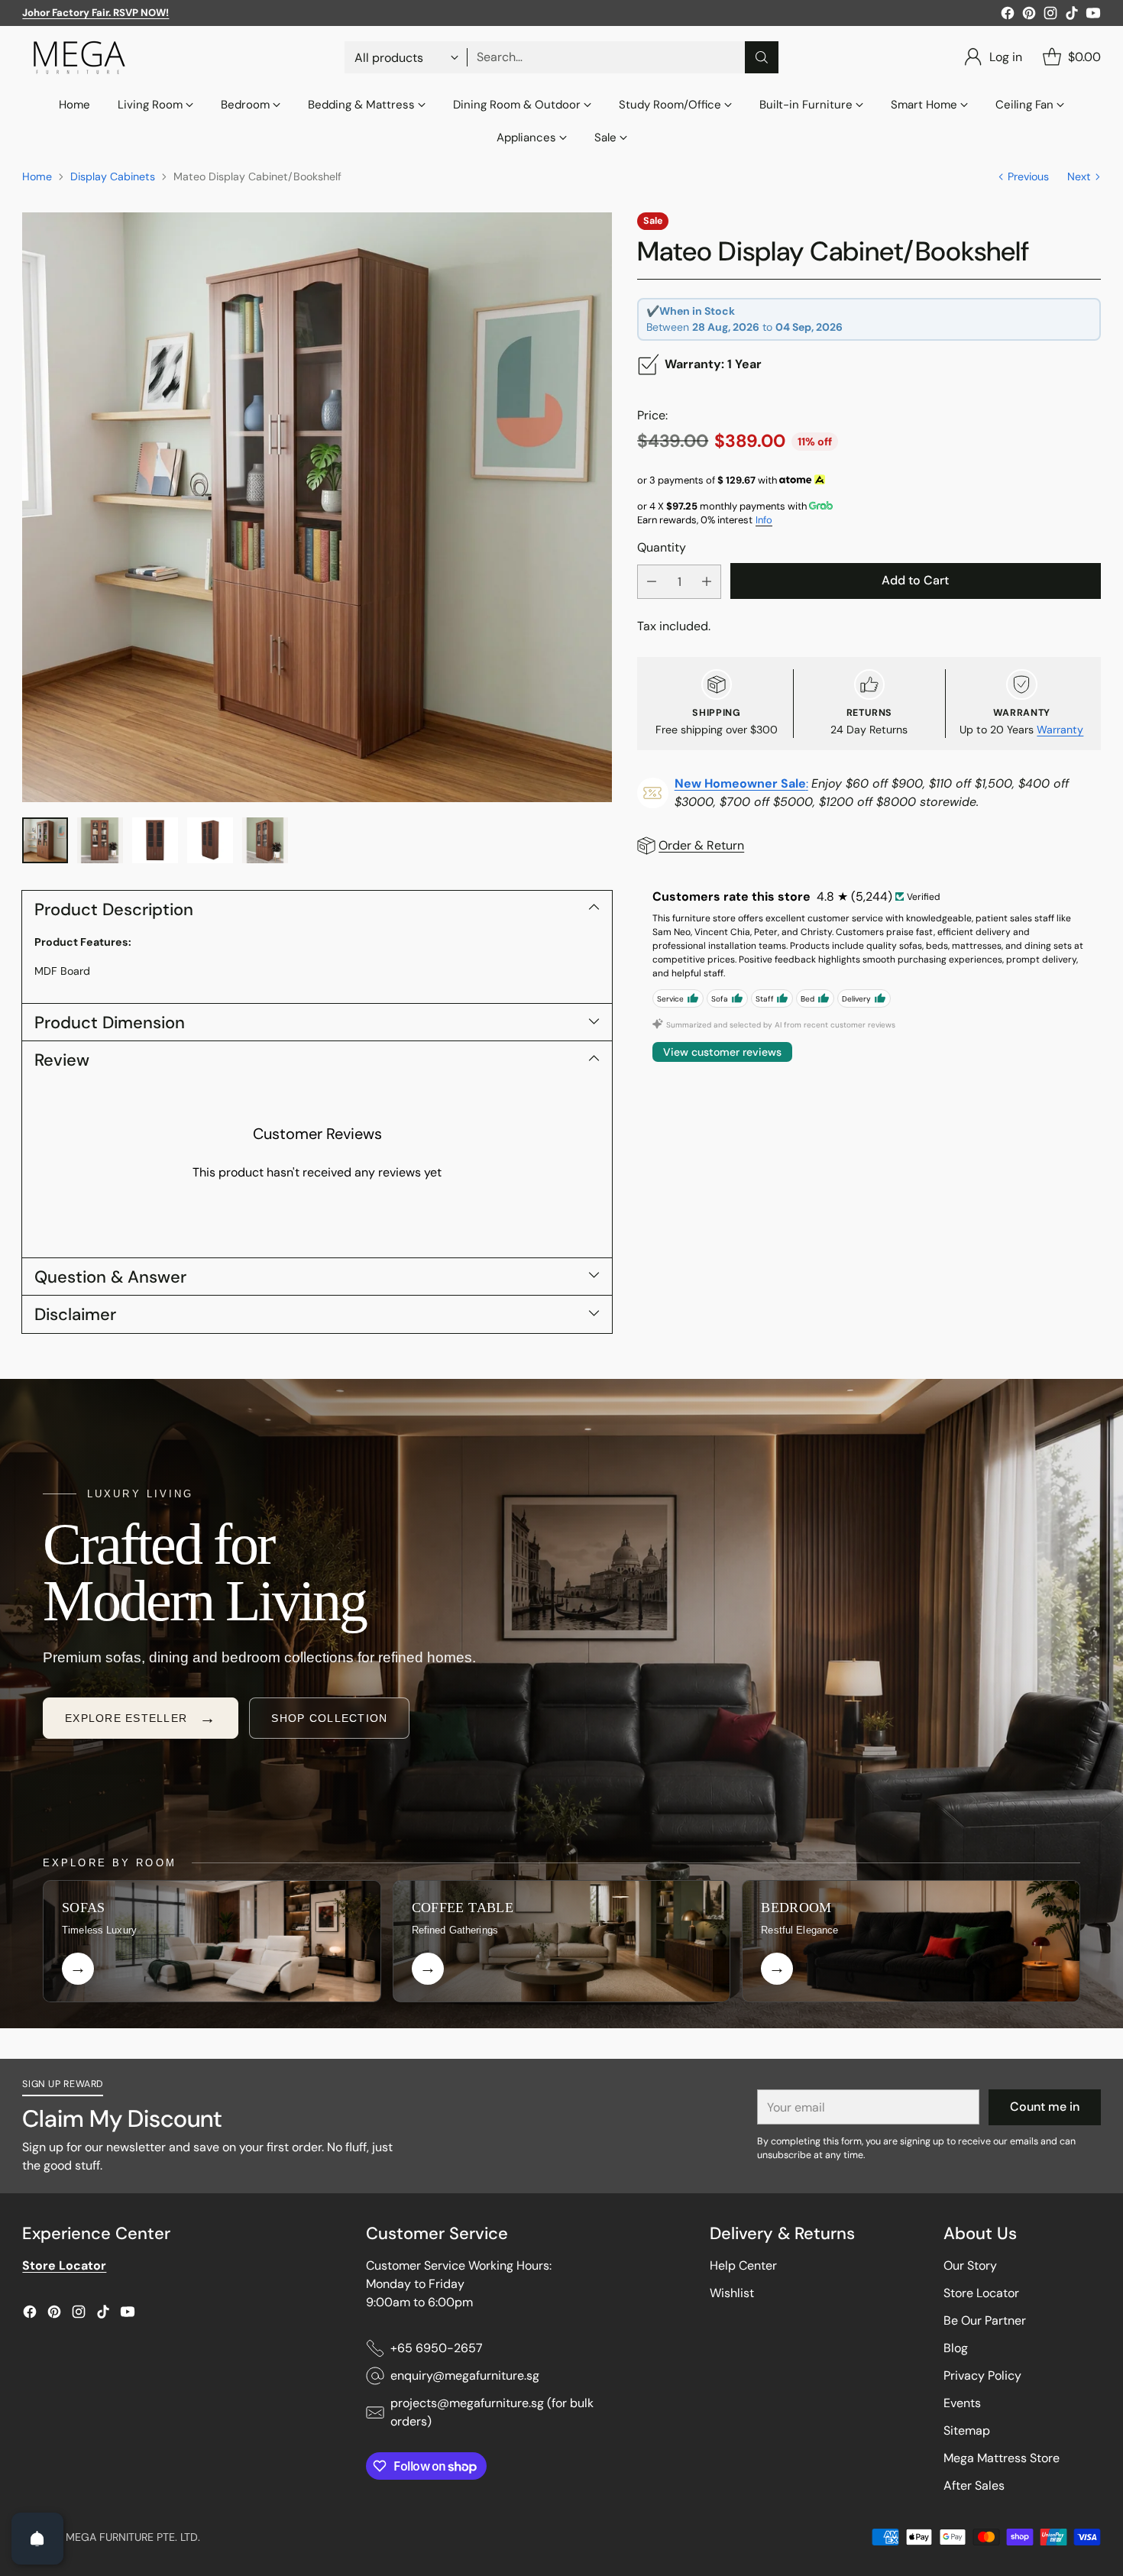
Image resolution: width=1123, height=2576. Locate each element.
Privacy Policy (982, 2375)
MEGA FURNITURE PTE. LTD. (133, 2537)
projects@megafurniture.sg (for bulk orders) (492, 2412)
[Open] (37, 2539)
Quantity (662, 547)
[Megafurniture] (79, 57)
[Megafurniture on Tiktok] (1072, 16)
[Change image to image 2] (100, 840)
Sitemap (967, 2430)
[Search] (762, 57)
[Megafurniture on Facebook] (1008, 16)
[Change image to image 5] (265, 840)
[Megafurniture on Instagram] (1050, 16)
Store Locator (981, 2293)
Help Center (743, 2265)
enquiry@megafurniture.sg (465, 2375)
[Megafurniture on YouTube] (1093, 16)
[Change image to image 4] (210, 840)
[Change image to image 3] (155, 840)
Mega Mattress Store (1002, 2458)
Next (1079, 176)
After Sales (974, 2485)
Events (962, 2403)
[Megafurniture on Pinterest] (1029, 16)
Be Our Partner (985, 2320)
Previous (1028, 176)
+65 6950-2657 (437, 2348)
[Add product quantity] (707, 582)
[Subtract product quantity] (652, 582)
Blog (956, 2348)
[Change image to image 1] (45, 840)
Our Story (970, 2265)
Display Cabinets (113, 176)
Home (37, 176)
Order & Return (701, 845)
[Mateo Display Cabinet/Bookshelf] (317, 507)
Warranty (1060, 730)
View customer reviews (722, 1052)
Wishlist (732, 2293)
